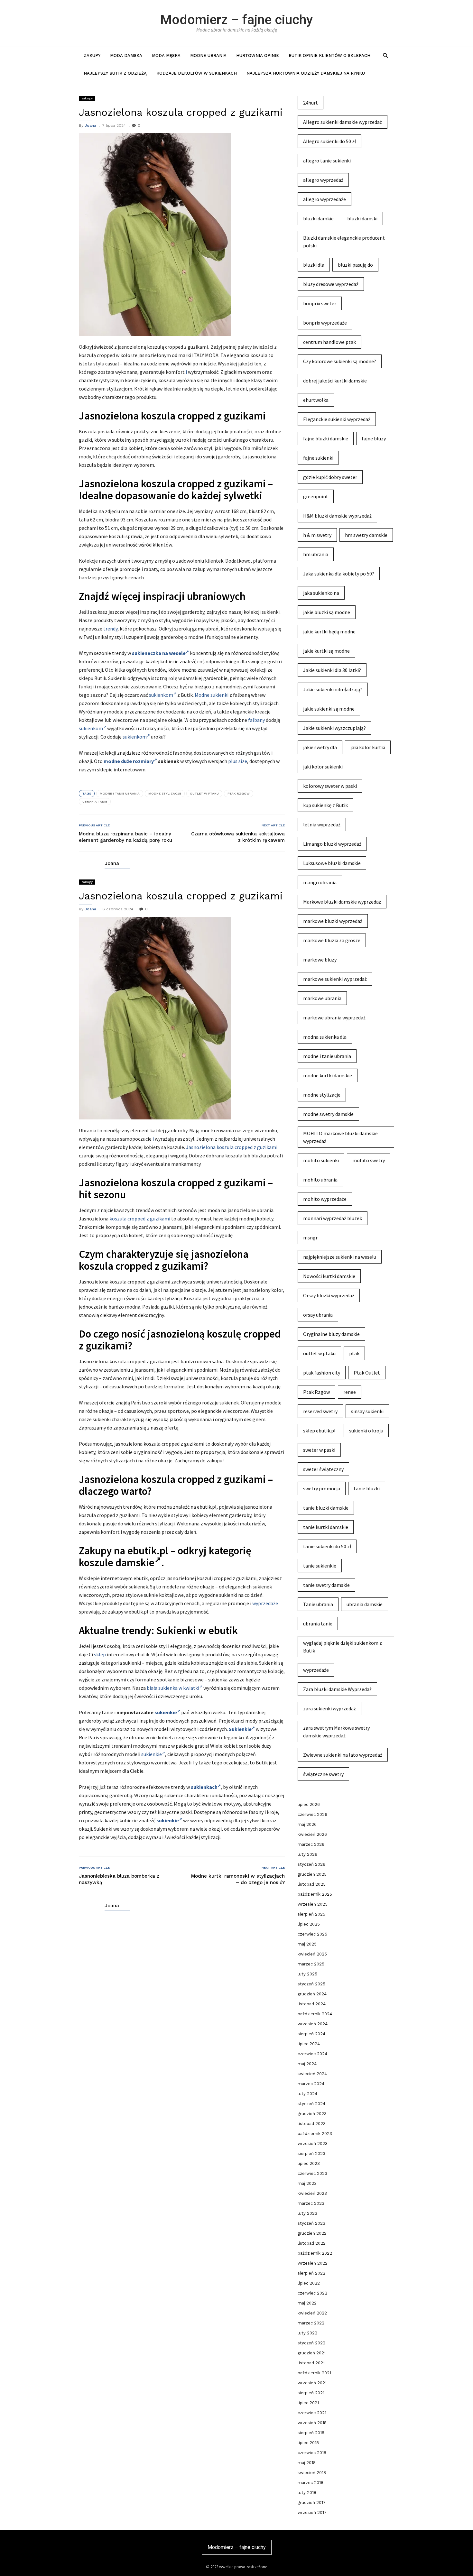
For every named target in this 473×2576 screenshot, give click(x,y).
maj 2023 (307, 2183)
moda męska (166, 55)
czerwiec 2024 (312, 2054)
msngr (310, 1237)
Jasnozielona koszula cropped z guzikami (232, 1147)
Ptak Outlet (367, 1373)
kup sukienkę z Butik (325, 805)
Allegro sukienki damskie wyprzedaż (343, 122)
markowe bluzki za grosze (332, 940)
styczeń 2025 (311, 1984)
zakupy (92, 55)
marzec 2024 (311, 2084)
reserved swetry (320, 1411)
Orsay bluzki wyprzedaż (329, 1295)
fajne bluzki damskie (326, 438)
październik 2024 (315, 2014)
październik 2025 (315, 1894)
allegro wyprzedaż (323, 180)
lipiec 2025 (309, 1924)
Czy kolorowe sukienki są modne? (340, 361)
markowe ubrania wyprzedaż (334, 1017)
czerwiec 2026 (312, 1814)
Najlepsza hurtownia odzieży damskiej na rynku (306, 73)
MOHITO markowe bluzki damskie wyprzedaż (340, 1137)
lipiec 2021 (308, 2403)
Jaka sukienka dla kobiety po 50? (339, 574)
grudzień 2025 (312, 1874)
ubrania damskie (365, 1604)
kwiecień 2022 (312, 2313)
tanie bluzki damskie (326, 1508)
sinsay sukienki (367, 1411)
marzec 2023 (311, 2203)
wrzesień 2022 (313, 2263)
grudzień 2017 (312, 2502)
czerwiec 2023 (312, 2173)
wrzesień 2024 (313, 2024)
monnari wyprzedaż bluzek (333, 1218)
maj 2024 (307, 2064)
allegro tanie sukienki (327, 161)
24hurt (311, 103)
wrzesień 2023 (313, 2144)
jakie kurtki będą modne (329, 631)
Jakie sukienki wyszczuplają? (334, 728)
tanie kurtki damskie (326, 1527)
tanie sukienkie (320, 1566)
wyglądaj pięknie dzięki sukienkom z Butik (343, 1647)
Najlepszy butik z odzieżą (115, 73)
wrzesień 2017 (312, 2512)
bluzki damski (362, 218)
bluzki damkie (318, 218)
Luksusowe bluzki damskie (332, 863)
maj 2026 (307, 1824)
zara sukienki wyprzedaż (329, 1708)
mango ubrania (320, 882)
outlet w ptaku (204, 793)
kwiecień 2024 (312, 2074)
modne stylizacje (165, 793)
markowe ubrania (322, 998)
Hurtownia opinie (258, 55)
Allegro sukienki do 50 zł (329, 141)
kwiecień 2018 (312, 2473)
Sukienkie (240, 1729)
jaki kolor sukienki (323, 767)
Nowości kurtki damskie (329, 1276)
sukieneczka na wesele (159, 653)
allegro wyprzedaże (325, 199)
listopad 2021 (311, 2363)
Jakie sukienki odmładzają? (333, 689)
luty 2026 (307, 1854)
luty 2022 (307, 2333)
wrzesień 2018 (312, 2423)
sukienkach (204, 1787)
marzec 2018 (311, 2483)
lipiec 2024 (309, 2044)
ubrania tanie (95, 801)
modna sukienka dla (325, 1037)
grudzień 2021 (312, 2353)
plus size (238, 761)
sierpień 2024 (311, 2034)
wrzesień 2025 (313, 1904)
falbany (256, 720)
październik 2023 (315, 2134)
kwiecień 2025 (312, 1954)
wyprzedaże (265, 1603)
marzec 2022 (311, 2323)
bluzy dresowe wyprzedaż (331, 284)
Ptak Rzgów (239, 793)
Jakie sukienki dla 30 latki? (332, 670)
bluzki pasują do (355, 265)
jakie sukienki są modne (329, 709)
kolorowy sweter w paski (330, 786)
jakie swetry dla (320, 747)
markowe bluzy (320, 960)
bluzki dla (314, 265)
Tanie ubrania (318, 1604)
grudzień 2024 (312, 1994)
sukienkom (161, 695)
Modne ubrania (208, 55)
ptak (354, 1353)
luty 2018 (307, 2493)
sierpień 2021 (311, 2393)
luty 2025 (307, 1974)
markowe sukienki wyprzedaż (335, 979)
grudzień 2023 (312, 2114)
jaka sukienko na (321, 593)
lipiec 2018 (308, 2443)
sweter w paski (319, 1450)
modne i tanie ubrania (120, 793)
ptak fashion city (322, 1373)
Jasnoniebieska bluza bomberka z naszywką (119, 1879)
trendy (110, 629)
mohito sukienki (321, 1160)
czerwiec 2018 (312, 2453)
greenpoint (316, 496)
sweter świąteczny (323, 1469)
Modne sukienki (212, 695)
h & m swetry (317, 535)
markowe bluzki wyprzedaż (333, 921)
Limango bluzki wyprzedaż (332, 844)
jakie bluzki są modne (327, 612)
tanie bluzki (367, 1488)
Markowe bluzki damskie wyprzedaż (342, 902)
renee (350, 1392)
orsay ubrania (318, 1315)
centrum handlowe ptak (329, 342)
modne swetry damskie (328, 1114)
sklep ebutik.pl (319, 1431)
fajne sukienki (318, 458)
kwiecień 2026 (312, 1834)
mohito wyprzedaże (325, 1199)
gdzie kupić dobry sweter (330, 477)
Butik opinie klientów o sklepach (329, 55)
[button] (385, 55)
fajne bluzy (374, 438)
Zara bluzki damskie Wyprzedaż (337, 1689)
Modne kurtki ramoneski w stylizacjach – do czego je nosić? (238, 1879)
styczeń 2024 (311, 2104)
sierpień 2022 (311, 2273)
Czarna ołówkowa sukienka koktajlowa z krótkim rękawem (238, 837)
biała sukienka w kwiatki (173, 1688)
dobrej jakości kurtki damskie (335, 381)
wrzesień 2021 (312, 2383)
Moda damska (126, 55)
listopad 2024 (312, 2004)
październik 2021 (314, 2373)
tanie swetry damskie (326, 1585)
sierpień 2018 (311, 2433)
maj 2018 (307, 2463)
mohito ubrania (320, 1180)
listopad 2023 (312, 2124)
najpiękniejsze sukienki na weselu (340, 1257)
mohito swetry (369, 1160)
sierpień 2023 (311, 2153)
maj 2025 (307, 1944)
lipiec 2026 (309, 1804)
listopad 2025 (312, 1884)
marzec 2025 (311, 1964)
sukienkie (166, 1712)
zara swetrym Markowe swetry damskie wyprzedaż (336, 1732)
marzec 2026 (311, 1844)
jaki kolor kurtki (368, 747)
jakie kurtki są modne (326, 651)
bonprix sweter (320, 303)
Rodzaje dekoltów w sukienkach (197, 73)
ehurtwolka (316, 400)
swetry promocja (322, 1488)
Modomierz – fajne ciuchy (236, 20)
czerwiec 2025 (312, 1934)
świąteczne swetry (323, 1774)
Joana (90, 125)
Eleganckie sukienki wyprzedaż (337, 419)
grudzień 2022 (312, 2233)
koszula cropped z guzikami (140, 1219)
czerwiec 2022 (312, 2293)
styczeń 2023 (311, 2223)
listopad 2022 (312, 2243)
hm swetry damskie (366, 535)
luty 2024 (307, 2094)
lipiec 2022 (309, 2283)
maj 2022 (307, 2303)
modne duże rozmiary (129, 761)
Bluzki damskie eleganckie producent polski (344, 242)
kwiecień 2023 (312, 2193)
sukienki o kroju (366, 1431)
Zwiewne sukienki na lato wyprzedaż (343, 1755)
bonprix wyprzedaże (325, 323)
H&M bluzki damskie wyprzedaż (337, 516)
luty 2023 (307, 2213)
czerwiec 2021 (312, 2413)
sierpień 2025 (311, 1914)
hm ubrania (316, 554)
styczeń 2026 (311, 1864)
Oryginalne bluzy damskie (331, 1334)
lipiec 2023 (309, 2163)
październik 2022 (315, 2253)
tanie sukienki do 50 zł (327, 1546)
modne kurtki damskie (328, 1075)
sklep (100, 1654)
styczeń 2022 (311, 2343)
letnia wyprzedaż (322, 824)
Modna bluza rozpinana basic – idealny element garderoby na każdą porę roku (125, 837)
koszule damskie (117, 1563)
